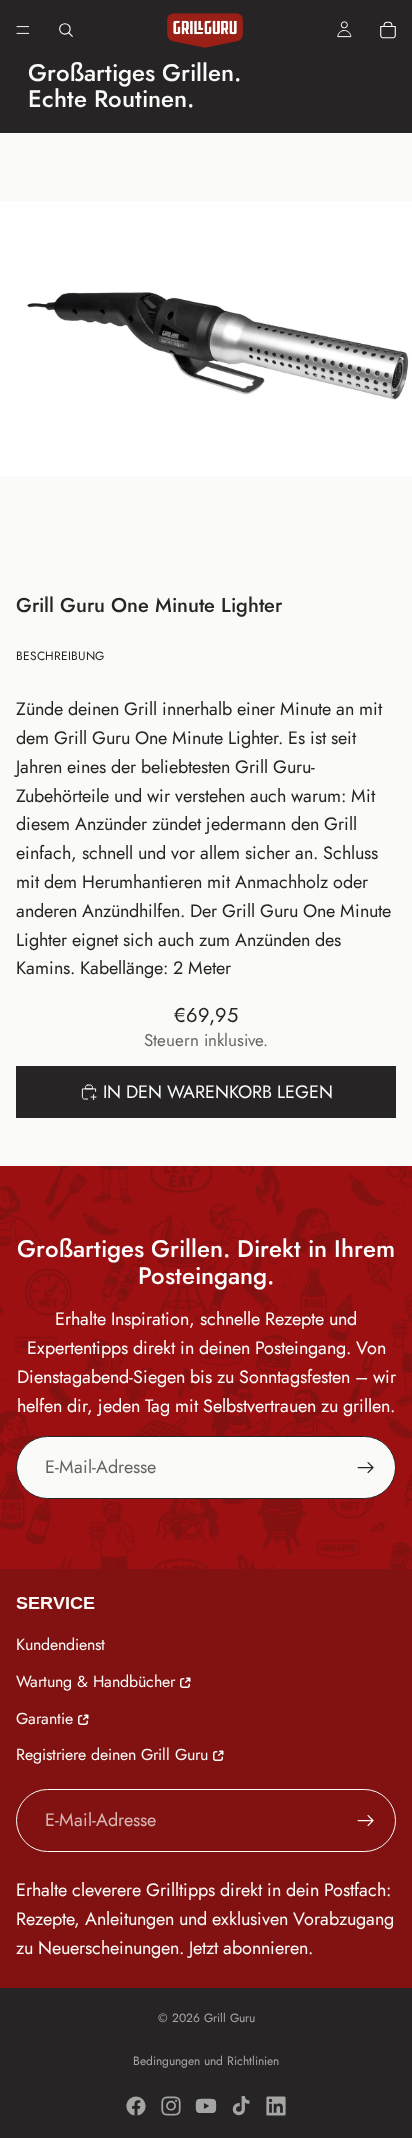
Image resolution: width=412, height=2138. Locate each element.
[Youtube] (206, 2106)
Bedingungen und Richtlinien (206, 2061)
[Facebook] (136, 2106)
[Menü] (23, 30)
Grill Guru (229, 2018)
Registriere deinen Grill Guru (112, 1755)
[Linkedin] (276, 2106)
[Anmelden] (366, 1468)
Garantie (44, 1718)
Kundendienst (60, 1644)
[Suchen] (66, 30)
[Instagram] (171, 2106)
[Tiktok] (241, 2106)
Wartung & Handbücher (95, 1681)
